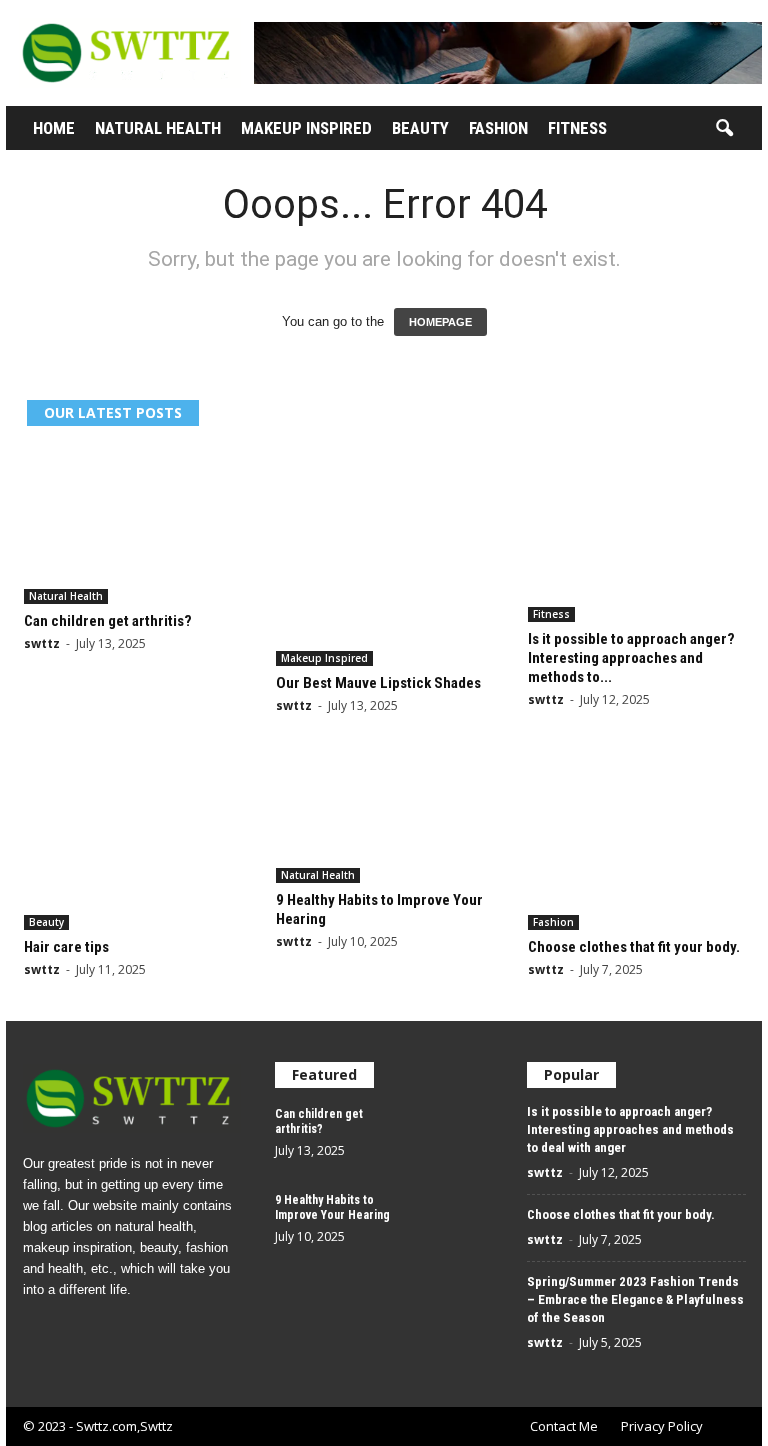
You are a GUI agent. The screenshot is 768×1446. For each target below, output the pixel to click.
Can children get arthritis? (108, 621)
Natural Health (158, 128)
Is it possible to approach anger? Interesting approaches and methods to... (631, 658)
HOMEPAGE (440, 322)
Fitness (577, 128)
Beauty (420, 128)
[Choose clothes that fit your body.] (637, 843)
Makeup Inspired (306, 128)
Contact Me (564, 1426)
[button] (724, 129)
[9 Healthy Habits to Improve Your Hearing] (385, 819)
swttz (42, 643)
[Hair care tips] (133, 843)
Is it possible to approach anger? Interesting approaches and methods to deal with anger (630, 1129)
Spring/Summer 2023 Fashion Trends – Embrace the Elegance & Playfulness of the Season (635, 1299)
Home (54, 128)
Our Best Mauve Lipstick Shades (378, 683)
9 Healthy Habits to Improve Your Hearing (332, 1207)
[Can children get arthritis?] (133, 526)
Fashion (498, 128)
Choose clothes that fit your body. (634, 947)
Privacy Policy (662, 1426)
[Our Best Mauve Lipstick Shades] (385, 557)
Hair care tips (66, 947)
